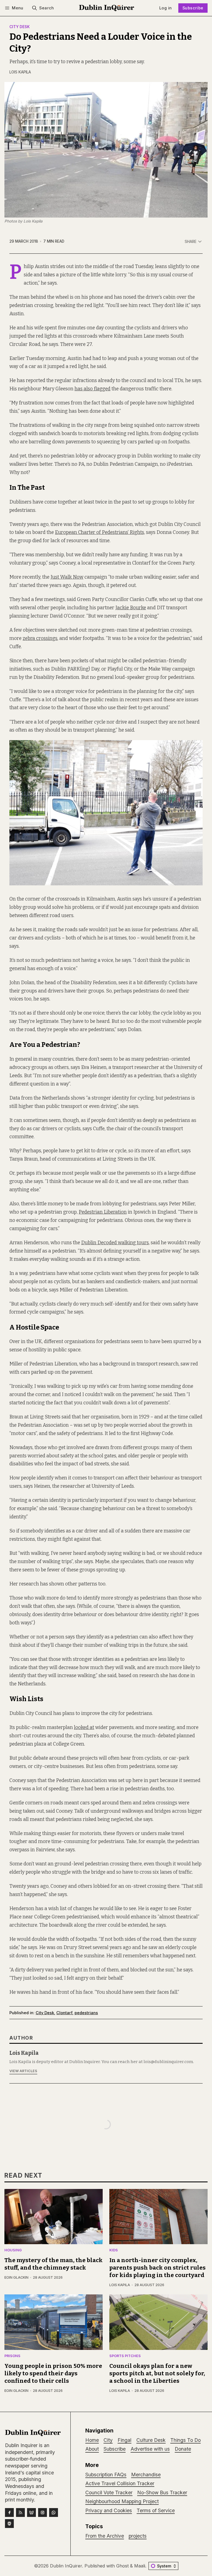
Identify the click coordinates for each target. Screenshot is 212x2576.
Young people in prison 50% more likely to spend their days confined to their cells (53, 2374)
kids (114, 2250)
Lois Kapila (20, 72)
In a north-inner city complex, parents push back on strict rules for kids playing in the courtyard (157, 2268)
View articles (23, 2071)
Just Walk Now (67, 577)
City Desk (20, 27)
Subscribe (193, 8)
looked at (84, 1728)
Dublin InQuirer (66, 2566)
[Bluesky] (31, 2513)
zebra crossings (40, 638)
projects (138, 2536)
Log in (165, 8)
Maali (140, 2566)
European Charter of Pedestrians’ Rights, (100, 532)
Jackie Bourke (131, 608)
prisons (12, 2356)
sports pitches (125, 2356)
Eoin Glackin (16, 2277)
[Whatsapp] (54, 2513)
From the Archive (105, 2536)
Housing (13, 2250)
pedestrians (86, 2013)
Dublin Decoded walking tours (115, 1243)
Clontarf (64, 2013)
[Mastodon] (9, 2524)
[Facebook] (9, 2513)
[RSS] (20, 2513)
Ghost (122, 2566)
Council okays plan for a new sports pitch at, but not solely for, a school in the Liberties (157, 2374)
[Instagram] (43, 2513)
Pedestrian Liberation (103, 1212)
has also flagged (92, 389)
